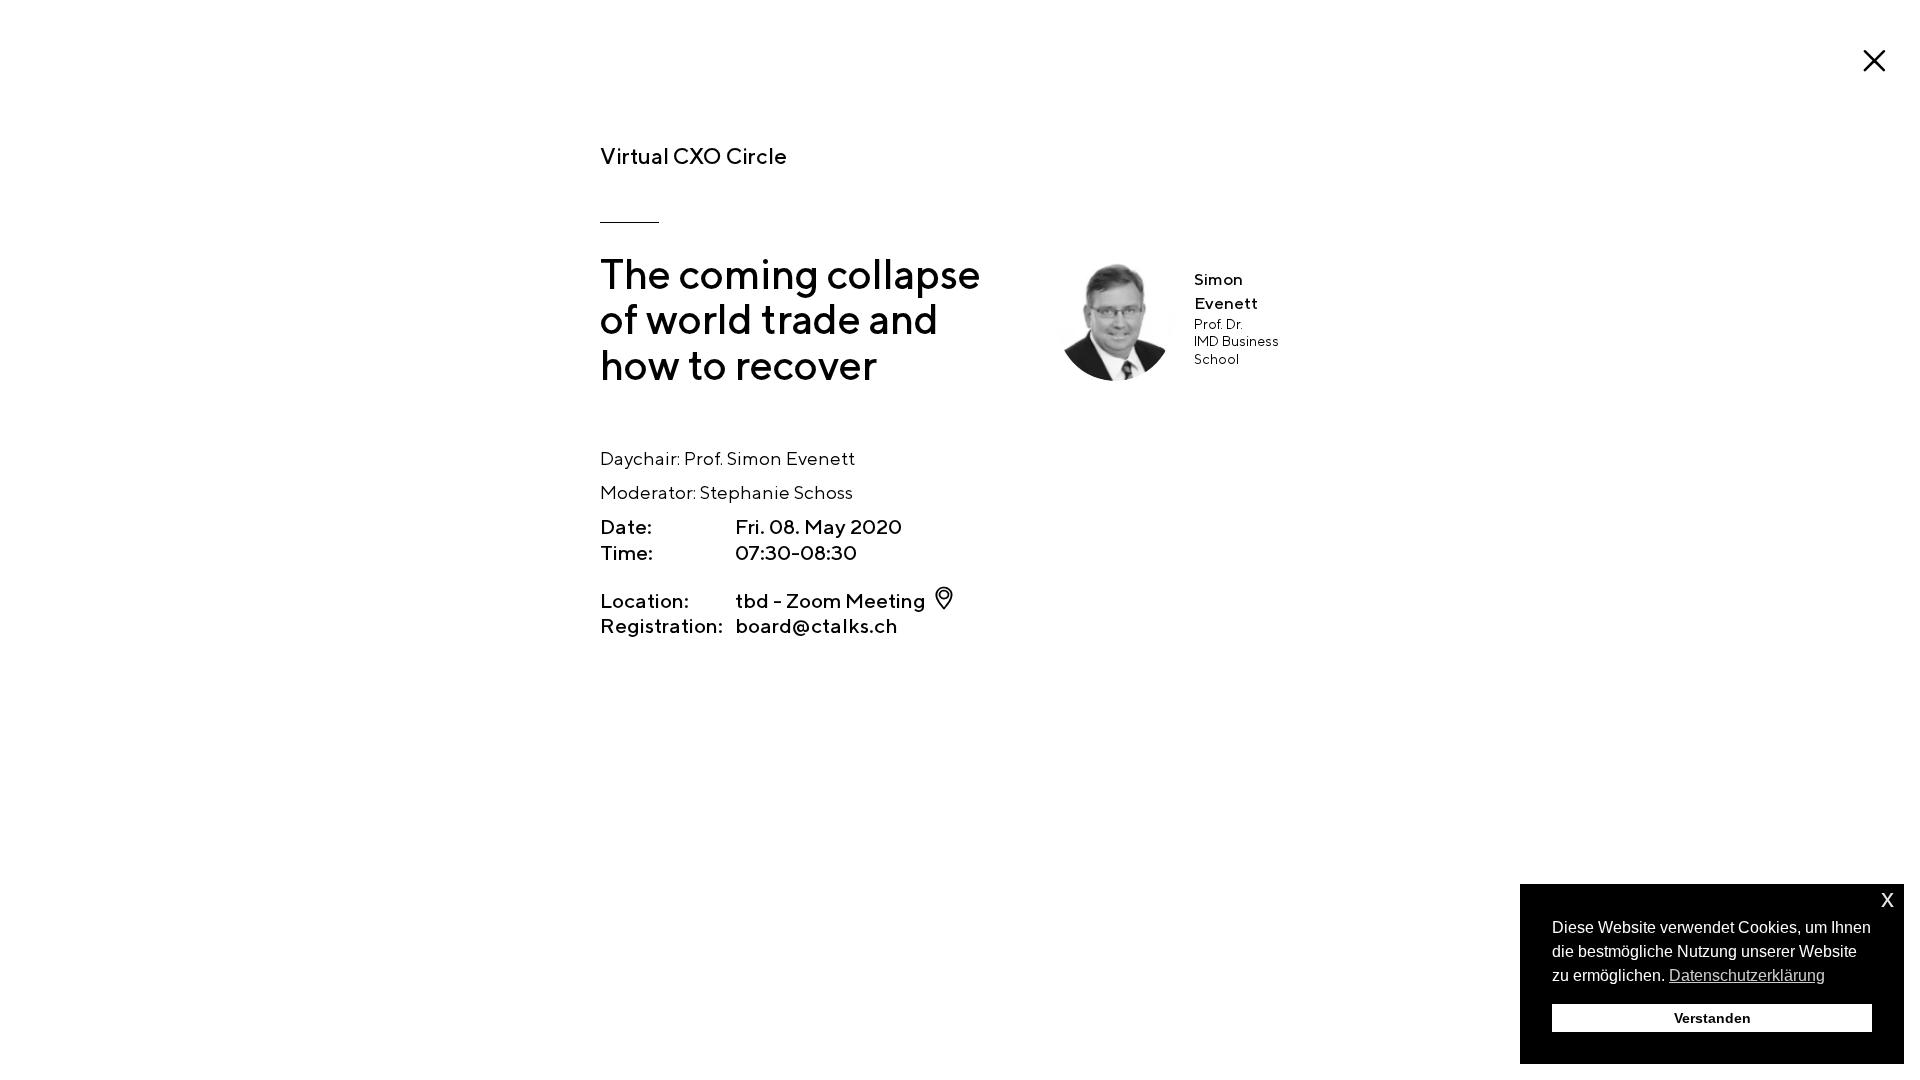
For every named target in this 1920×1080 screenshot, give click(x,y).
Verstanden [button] (1712, 1018)
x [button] (1887, 898)
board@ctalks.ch (816, 625)
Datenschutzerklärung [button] (1747, 975)
